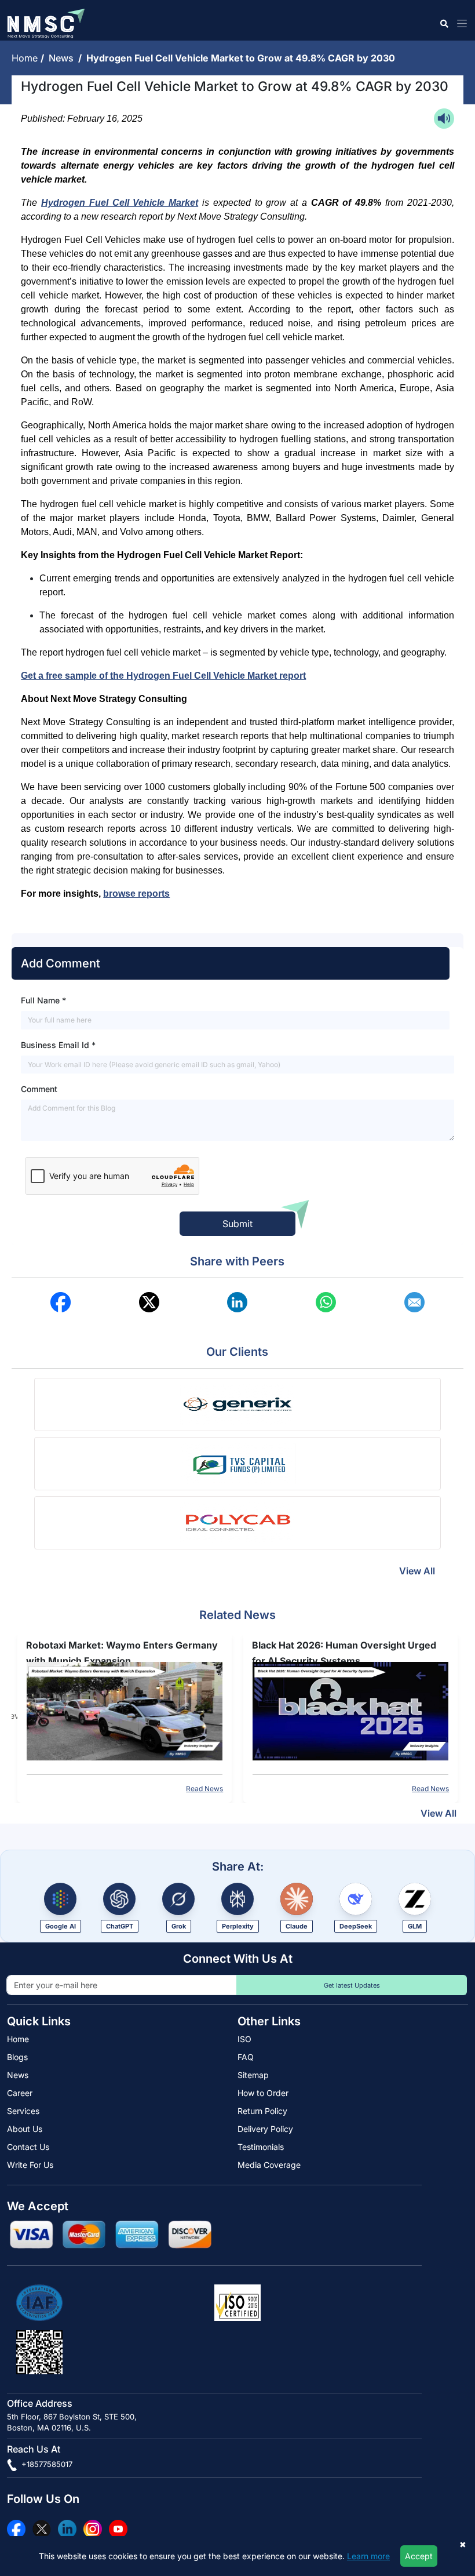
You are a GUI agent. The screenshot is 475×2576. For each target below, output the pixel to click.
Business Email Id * (58, 1045)
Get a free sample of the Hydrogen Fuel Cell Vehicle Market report (163, 676)
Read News (204, 1789)
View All (417, 1571)
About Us (25, 2129)
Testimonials (261, 2147)
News (63, 58)
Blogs (17, 2057)
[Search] (443, 23)
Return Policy (262, 2111)
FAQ (246, 2057)
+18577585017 (46, 2464)
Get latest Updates (352, 1985)
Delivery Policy (265, 2129)
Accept (419, 2556)
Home (26, 58)
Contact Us (28, 2147)
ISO (244, 2039)
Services (23, 2111)
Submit (237, 1224)
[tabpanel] (125, 1716)
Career (20, 2093)
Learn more (368, 2556)
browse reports (136, 894)
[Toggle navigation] (460, 23)
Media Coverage (269, 2165)
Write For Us (30, 2165)
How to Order (263, 2093)
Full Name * (43, 1000)
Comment (39, 1089)
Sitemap (253, 2075)
